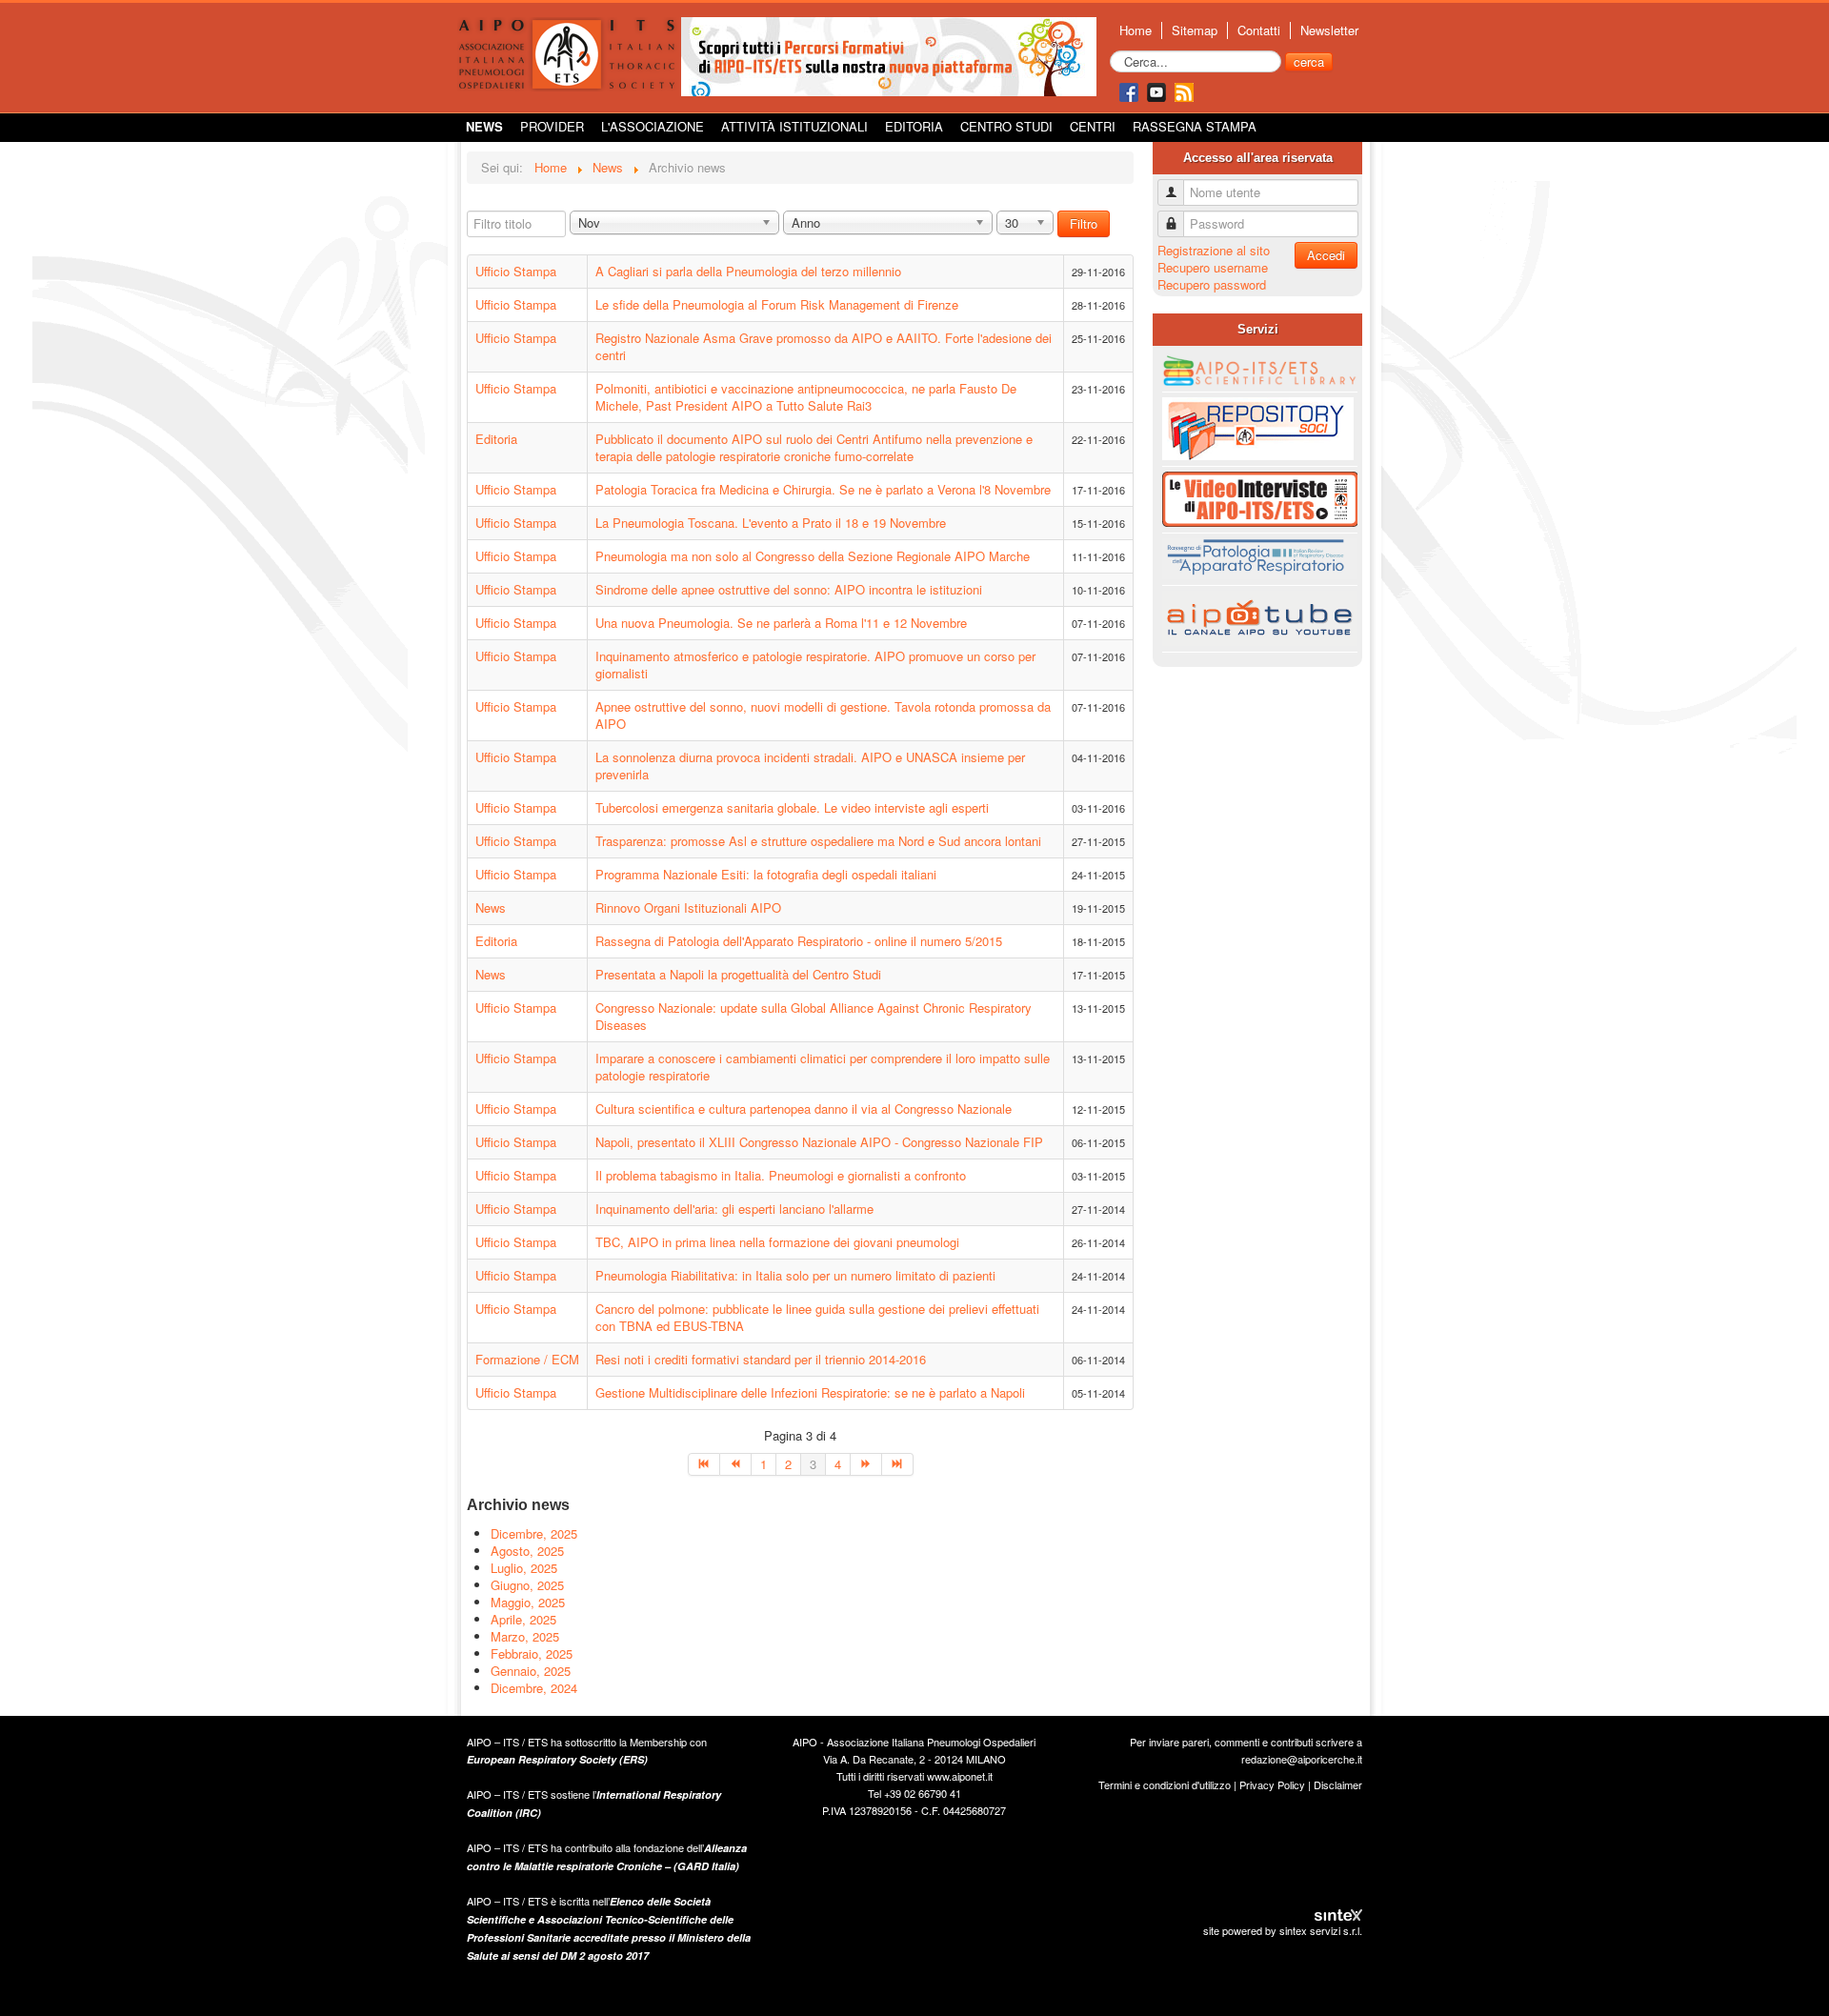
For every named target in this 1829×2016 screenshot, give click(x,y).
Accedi (1326, 255)
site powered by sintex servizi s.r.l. (1283, 1930)
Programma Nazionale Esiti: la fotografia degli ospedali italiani (766, 874)
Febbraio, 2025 (532, 1653)
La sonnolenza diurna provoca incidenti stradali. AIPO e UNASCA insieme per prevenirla (810, 766)
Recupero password (1212, 284)
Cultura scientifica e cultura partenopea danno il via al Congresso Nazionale (804, 1109)
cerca (1309, 61)
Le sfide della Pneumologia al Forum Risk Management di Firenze (777, 304)
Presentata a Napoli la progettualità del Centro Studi (738, 974)
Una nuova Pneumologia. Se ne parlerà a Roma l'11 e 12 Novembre (781, 623)
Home (1136, 30)
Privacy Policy (1272, 1784)
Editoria (914, 126)
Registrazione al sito (1214, 250)
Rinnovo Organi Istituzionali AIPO (688, 907)
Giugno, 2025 (527, 1585)
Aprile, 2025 (523, 1619)
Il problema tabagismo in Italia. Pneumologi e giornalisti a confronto (781, 1175)
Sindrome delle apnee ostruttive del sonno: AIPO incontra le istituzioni (789, 589)
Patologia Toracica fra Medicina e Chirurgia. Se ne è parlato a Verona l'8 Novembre (823, 489)
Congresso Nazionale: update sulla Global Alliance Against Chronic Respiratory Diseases (814, 1016)
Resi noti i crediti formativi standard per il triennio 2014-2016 (761, 1359)
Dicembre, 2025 (534, 1533)
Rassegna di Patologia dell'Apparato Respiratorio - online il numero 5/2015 (799, 941)
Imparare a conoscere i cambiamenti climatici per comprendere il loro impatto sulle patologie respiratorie (823, 1067)
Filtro (1084, 223)
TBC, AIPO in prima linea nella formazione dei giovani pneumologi (777, 1242)
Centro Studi (1006, 126)
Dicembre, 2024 (534, 1688)
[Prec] (736, 1464)
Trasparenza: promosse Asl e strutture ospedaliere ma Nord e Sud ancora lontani (818, 841)
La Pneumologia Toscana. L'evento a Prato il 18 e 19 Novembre (771, 523)
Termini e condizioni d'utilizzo (1165, 1784)
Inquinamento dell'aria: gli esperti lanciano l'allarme (734, 1209)
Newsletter (1329, 30)
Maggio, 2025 (528, 1602)
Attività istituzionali (794, 126)
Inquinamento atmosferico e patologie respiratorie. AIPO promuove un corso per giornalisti (815, 665)
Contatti (1259, 30)
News (484, 126)
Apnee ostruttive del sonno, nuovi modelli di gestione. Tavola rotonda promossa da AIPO (823, 715)
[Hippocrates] (889, 55)
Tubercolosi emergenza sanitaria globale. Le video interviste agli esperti (792, 807)
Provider (552, 126)
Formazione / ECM (527, 1359)
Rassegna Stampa (1195, 126)
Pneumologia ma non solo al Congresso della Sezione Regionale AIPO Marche (813, 556)
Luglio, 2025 (524, 1568)
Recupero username (1213, 267)
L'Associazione (653, 126)
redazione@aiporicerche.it (1302, 1759)
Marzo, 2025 (525, 1636)
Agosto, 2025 (527, 1551)
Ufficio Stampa (516, 271)
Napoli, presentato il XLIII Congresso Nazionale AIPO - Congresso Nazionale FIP (819, 1142)
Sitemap (1195, 30)
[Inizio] (704, 1464)
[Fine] (898, 1464)
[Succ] (866, 1464)
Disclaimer (1338, 1784)
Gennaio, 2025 (531, 1671)
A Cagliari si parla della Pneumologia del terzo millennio (748, 271)
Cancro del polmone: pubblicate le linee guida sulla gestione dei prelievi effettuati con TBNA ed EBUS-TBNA (817, 1317)
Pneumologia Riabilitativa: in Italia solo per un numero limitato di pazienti (795, 1275)
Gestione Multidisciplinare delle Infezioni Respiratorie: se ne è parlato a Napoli (810, 1392)
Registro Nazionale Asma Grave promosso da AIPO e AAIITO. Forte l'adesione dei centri (824, 346)
